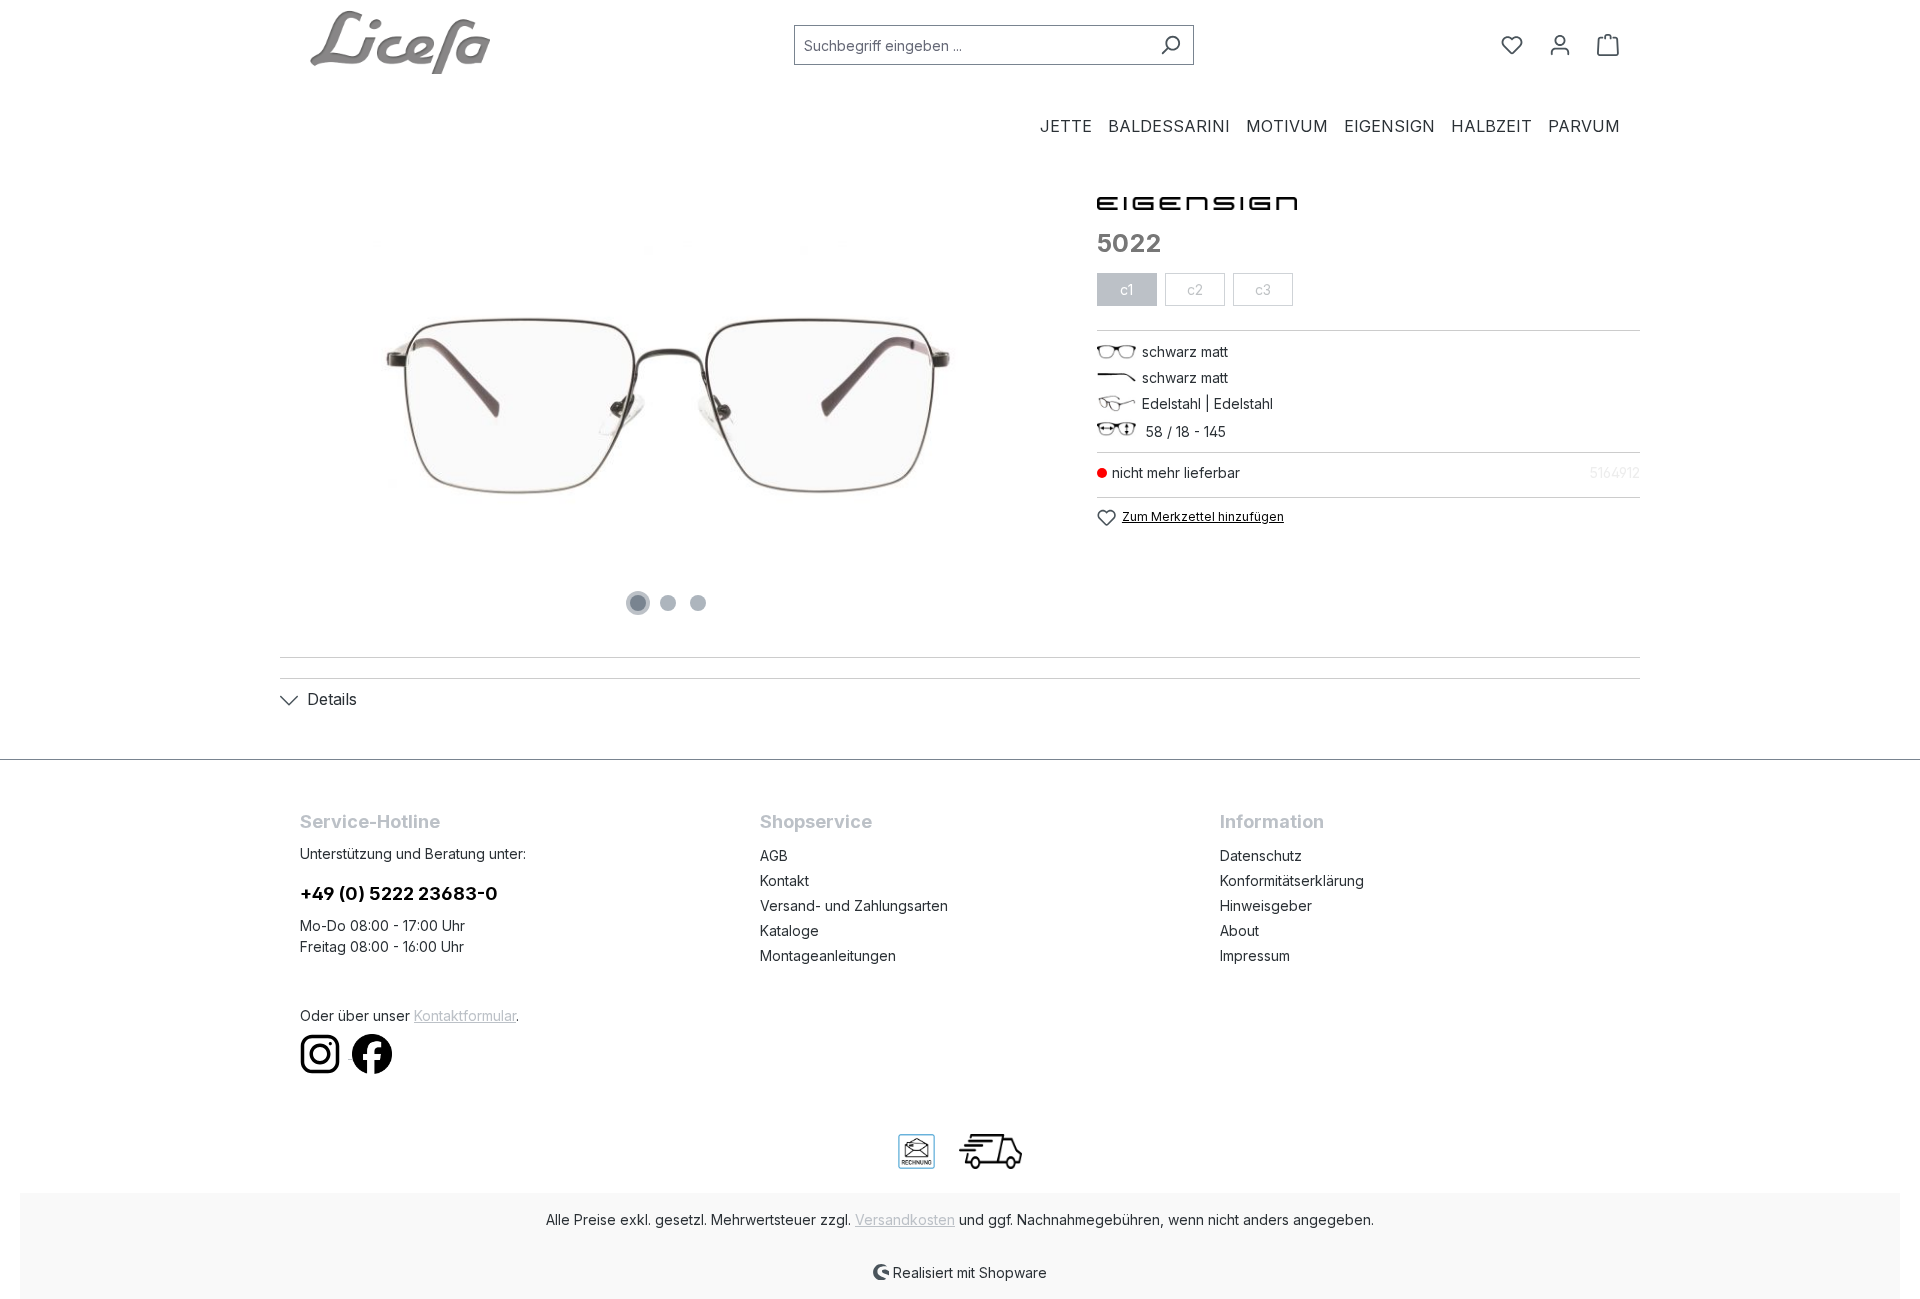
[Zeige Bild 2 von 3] (668, 603)
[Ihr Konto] (1560, 45)
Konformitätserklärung (1292, 880)
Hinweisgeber (1266, 905)
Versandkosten (905, 1219)
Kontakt (784, 880)
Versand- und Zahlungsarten (854, 905)
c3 (1263, 289)
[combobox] (971, 45)
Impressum (1255, 955)
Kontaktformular (465, 1015)
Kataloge (789, 930)
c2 (1195, 289)
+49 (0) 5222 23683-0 (399, 893)
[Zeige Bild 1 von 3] (638, 603)
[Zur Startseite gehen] (400, 41)
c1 (1126, 289)
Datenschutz (1261, 855)
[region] (668, 406)
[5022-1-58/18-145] (668, 406)
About (1239, 930)
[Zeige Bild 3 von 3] (698, 603)
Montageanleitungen (828, 955)
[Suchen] (1170, 45)
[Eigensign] (1368, 201)
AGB (774, 855)
